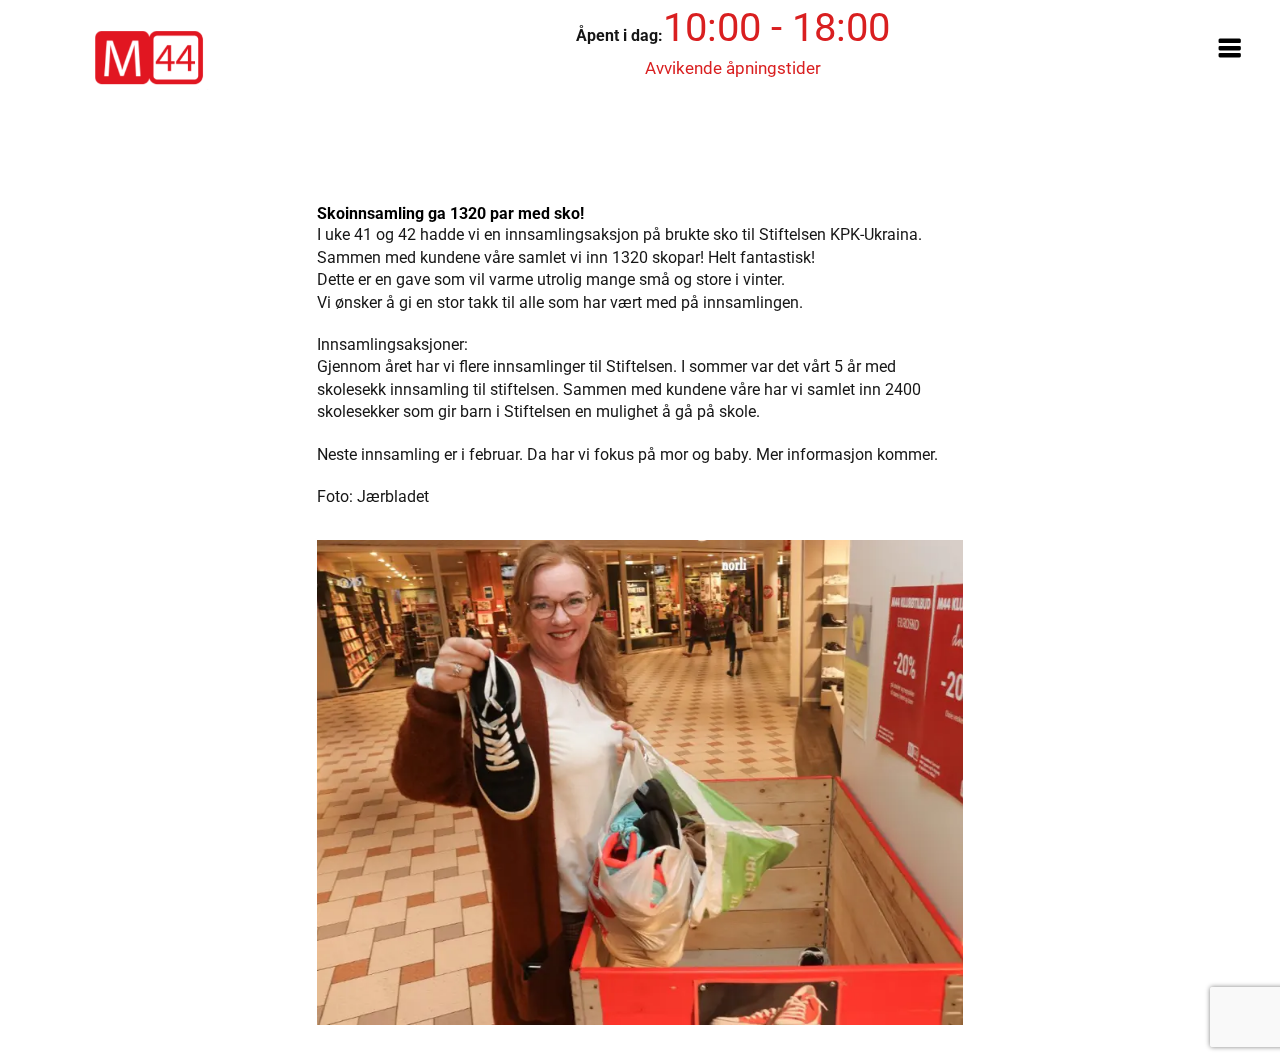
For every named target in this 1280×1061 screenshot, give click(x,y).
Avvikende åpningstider (733, 68)
